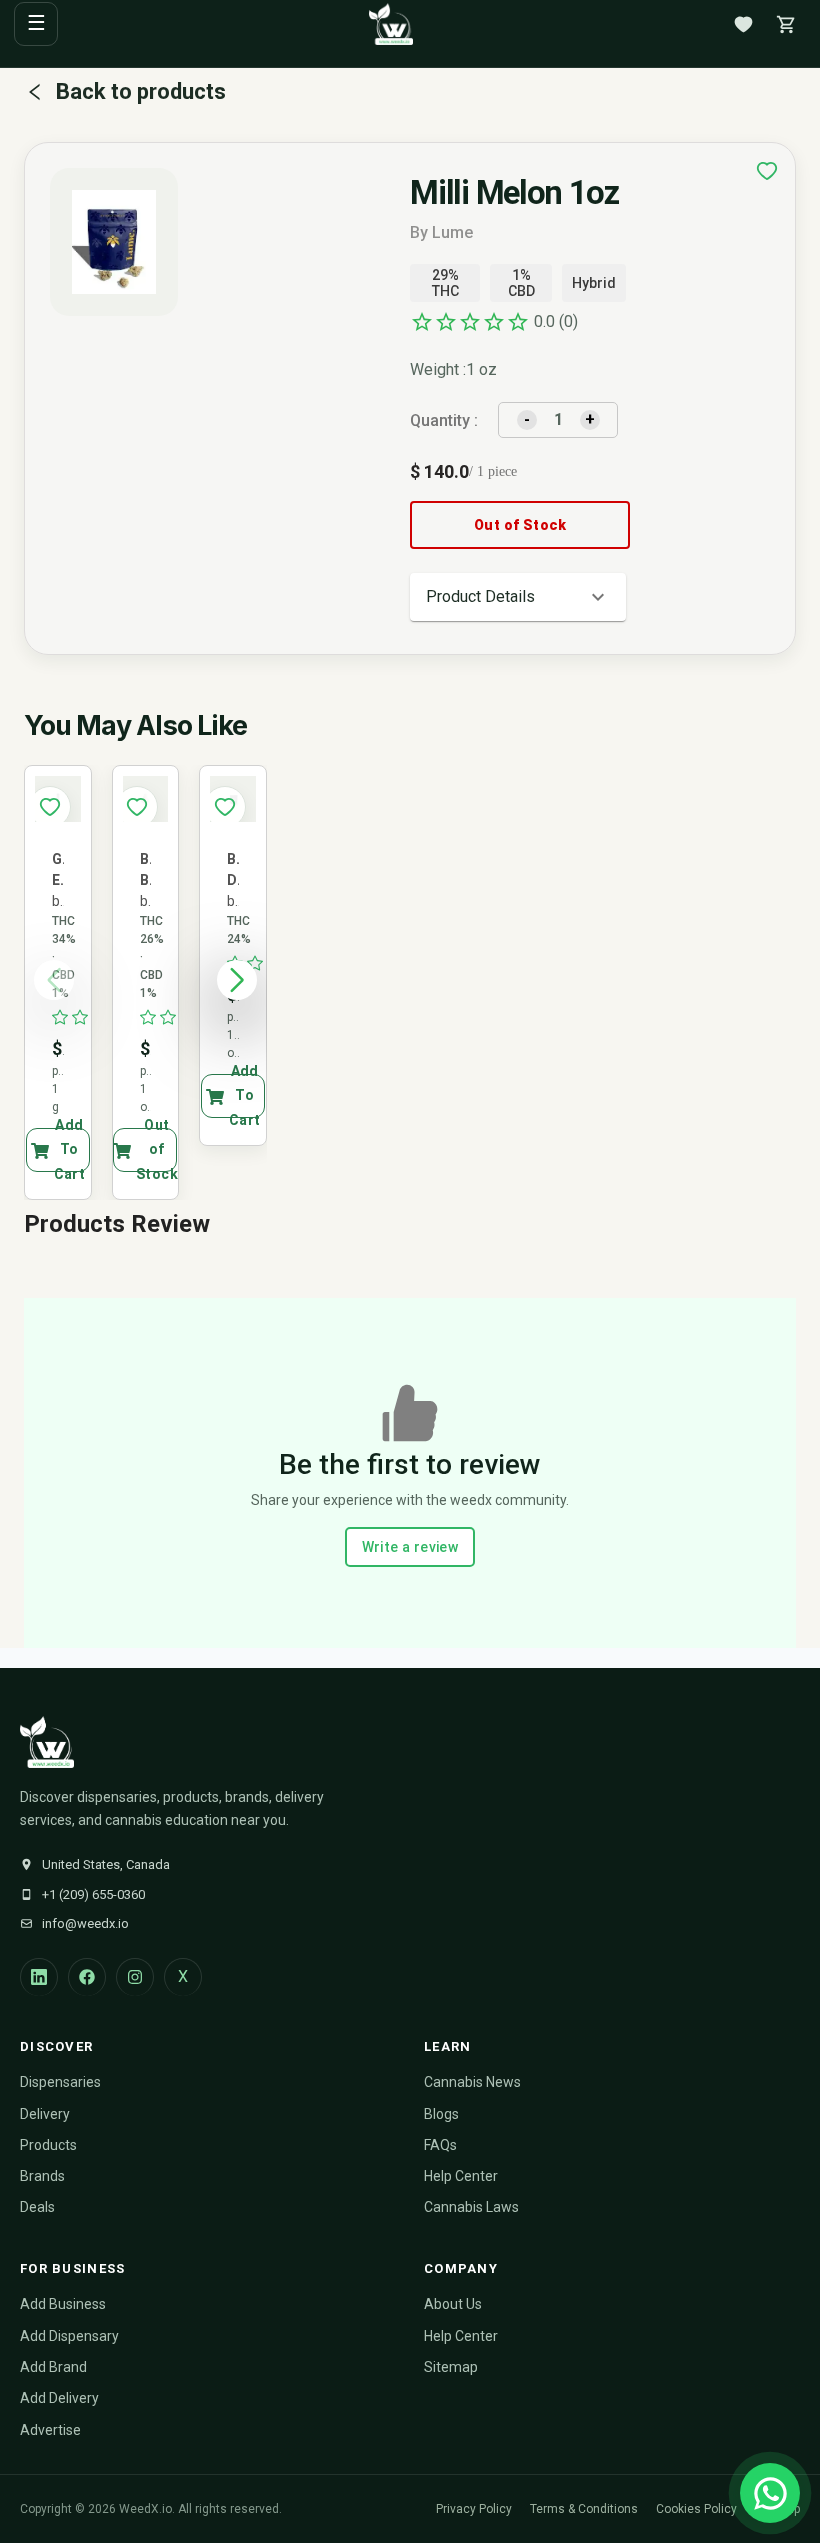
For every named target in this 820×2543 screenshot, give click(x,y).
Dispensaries (60, 2082)
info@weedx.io (85, 1923)
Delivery (45, 2114)
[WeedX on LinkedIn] (39, 1977)
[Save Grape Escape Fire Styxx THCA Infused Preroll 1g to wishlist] (50, 807)
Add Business (63, 2304)
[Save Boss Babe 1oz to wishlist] (137, 807)
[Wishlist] (743, 24)
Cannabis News (472, 2082)
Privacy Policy (474, 2509)
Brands (42, 2176)
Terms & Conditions (584, 2509)
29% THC (445, 283)
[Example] (767, 171)
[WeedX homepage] (391, 24)
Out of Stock (520, 525)
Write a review (410, 1547)
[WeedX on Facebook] (87, 1977)
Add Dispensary (69, 2336)
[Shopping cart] (786, 24)
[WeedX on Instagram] (135, 1977)
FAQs (440, 2145)
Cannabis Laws (471, 2207)
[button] (518, 597)
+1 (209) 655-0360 (93, 1894)
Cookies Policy (696, 2509)
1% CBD (521, 283)
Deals (37, 2207)
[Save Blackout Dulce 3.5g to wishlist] (225, 807)
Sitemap (451, 2367)
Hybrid (594, 283)
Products (48, 2145)
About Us (453, 2304)
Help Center (461, 2176)
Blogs (441, 2114)
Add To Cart (70, 1150)
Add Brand (53, 2367)
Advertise (50, 2430)
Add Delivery (59, 2398)
